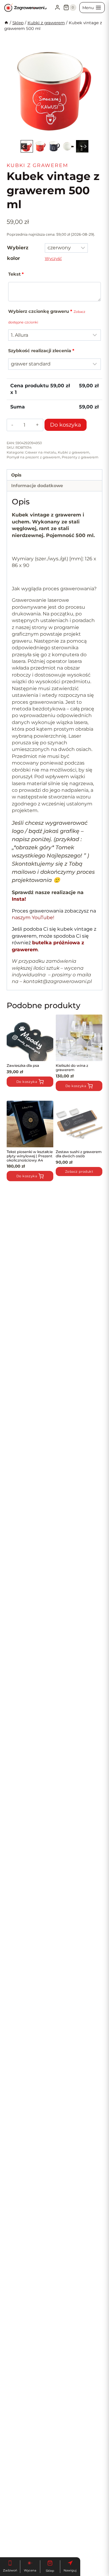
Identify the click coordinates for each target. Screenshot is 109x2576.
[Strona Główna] (6, 23)
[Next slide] (93, 91)
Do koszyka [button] (27, 1176)
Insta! (20, 899)
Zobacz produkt (79, 1172)
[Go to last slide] (16, 91)
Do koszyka (66, 425)
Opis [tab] (16, 475)
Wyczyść (53, 258)
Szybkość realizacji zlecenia (41, 351)
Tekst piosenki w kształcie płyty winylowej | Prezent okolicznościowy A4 (30, 1156)
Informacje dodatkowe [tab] (37, 486)
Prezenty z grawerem (80, 457)
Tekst (16, 274)
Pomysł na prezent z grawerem (33, 457)
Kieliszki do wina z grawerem (72, 1068)
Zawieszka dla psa (23, 1065)
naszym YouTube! (33, 918)
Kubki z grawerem (37, 165)
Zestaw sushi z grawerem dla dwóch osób (79, 1154)
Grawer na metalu (41, 452)
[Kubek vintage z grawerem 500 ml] (54, 91)
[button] (27, 146)
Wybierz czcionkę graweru (47, 316)
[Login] (57, 8)
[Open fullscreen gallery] (96, 133)
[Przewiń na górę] (14, 2556)
